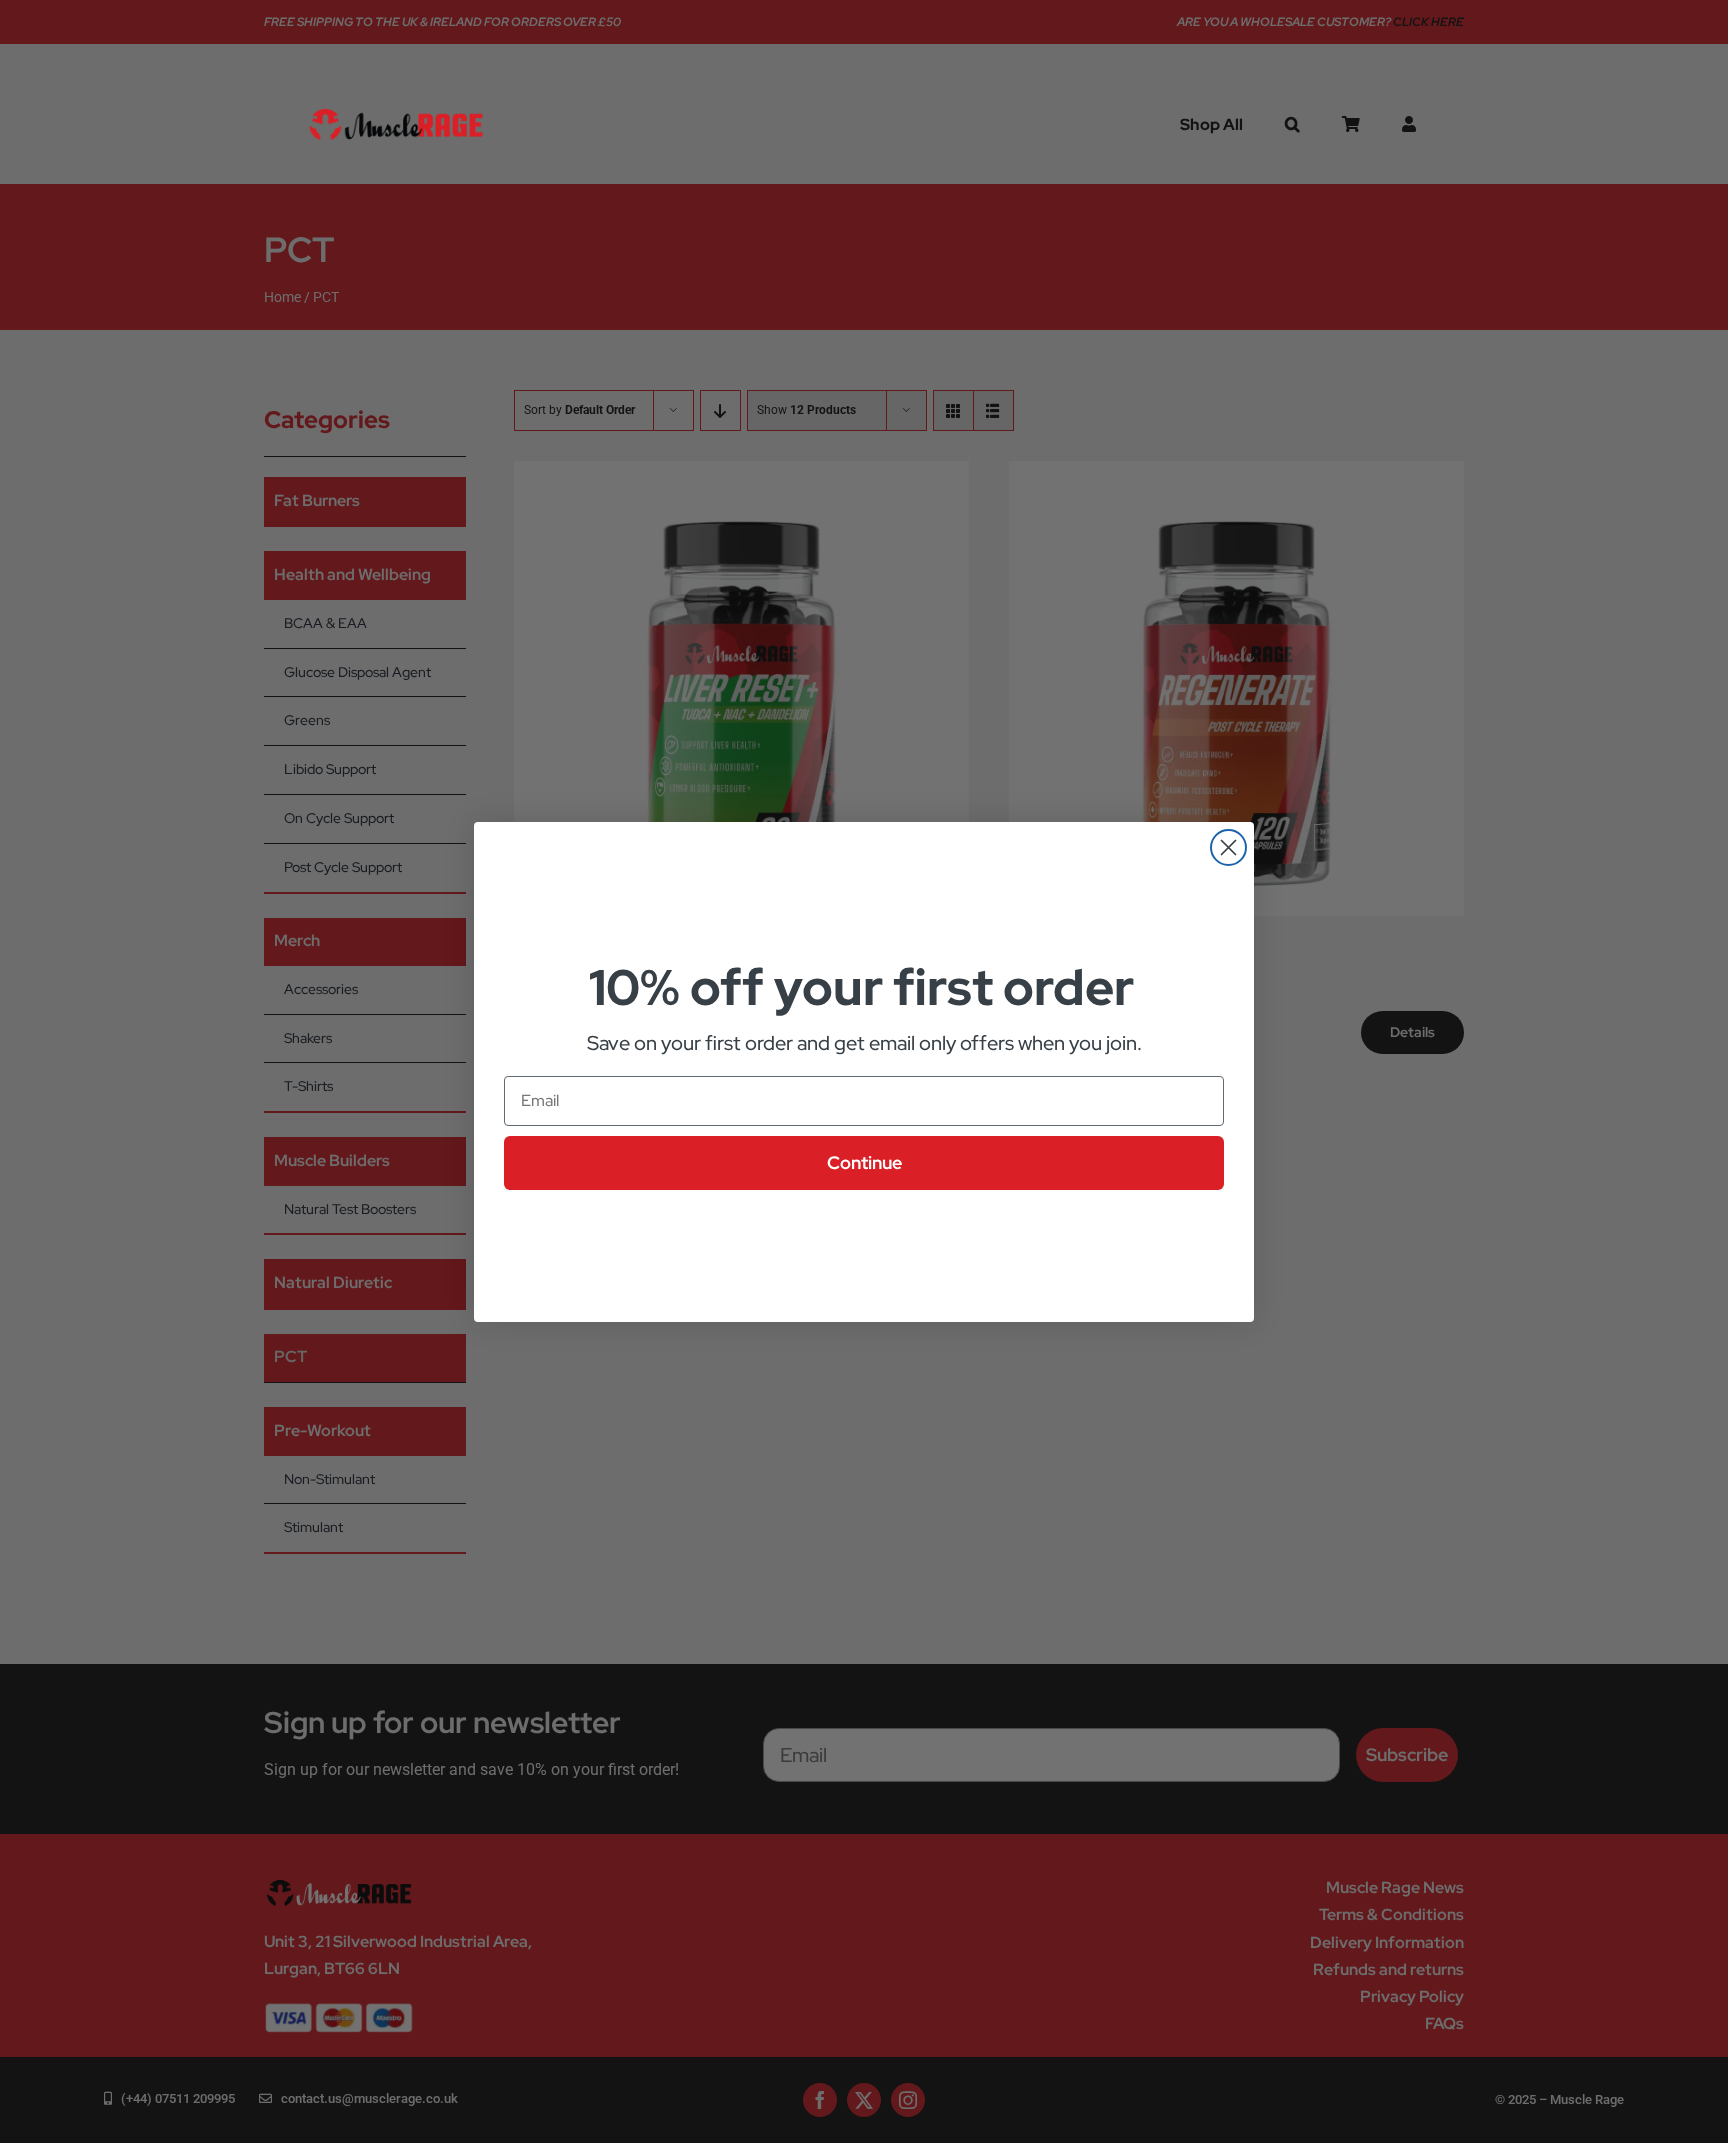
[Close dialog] (1228, 847)
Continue (864, 1162)
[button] (1292, 124)
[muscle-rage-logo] (396, 109)
